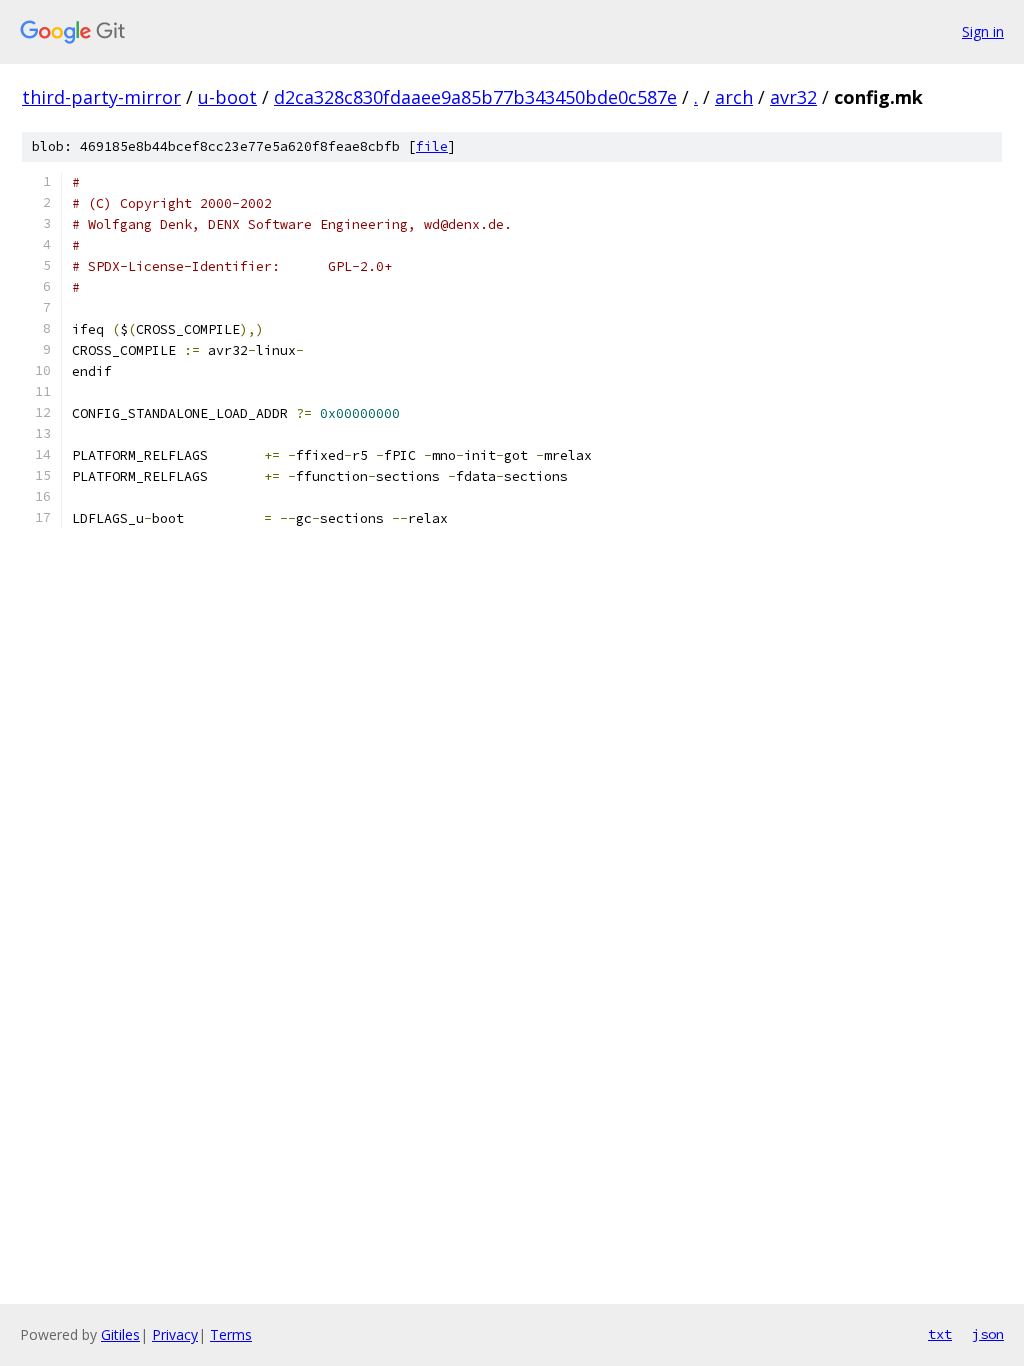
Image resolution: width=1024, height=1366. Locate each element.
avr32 (793, 97)
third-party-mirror (101, 97)
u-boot (227, 97)
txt (940, 1334)
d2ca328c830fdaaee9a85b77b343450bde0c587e (475, 97)
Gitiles (120, 1334)
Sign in (983, 31)
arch (734, 97)
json (988, 1334)
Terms (231, 1334)
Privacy (175, 1334)
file (432, 146)
